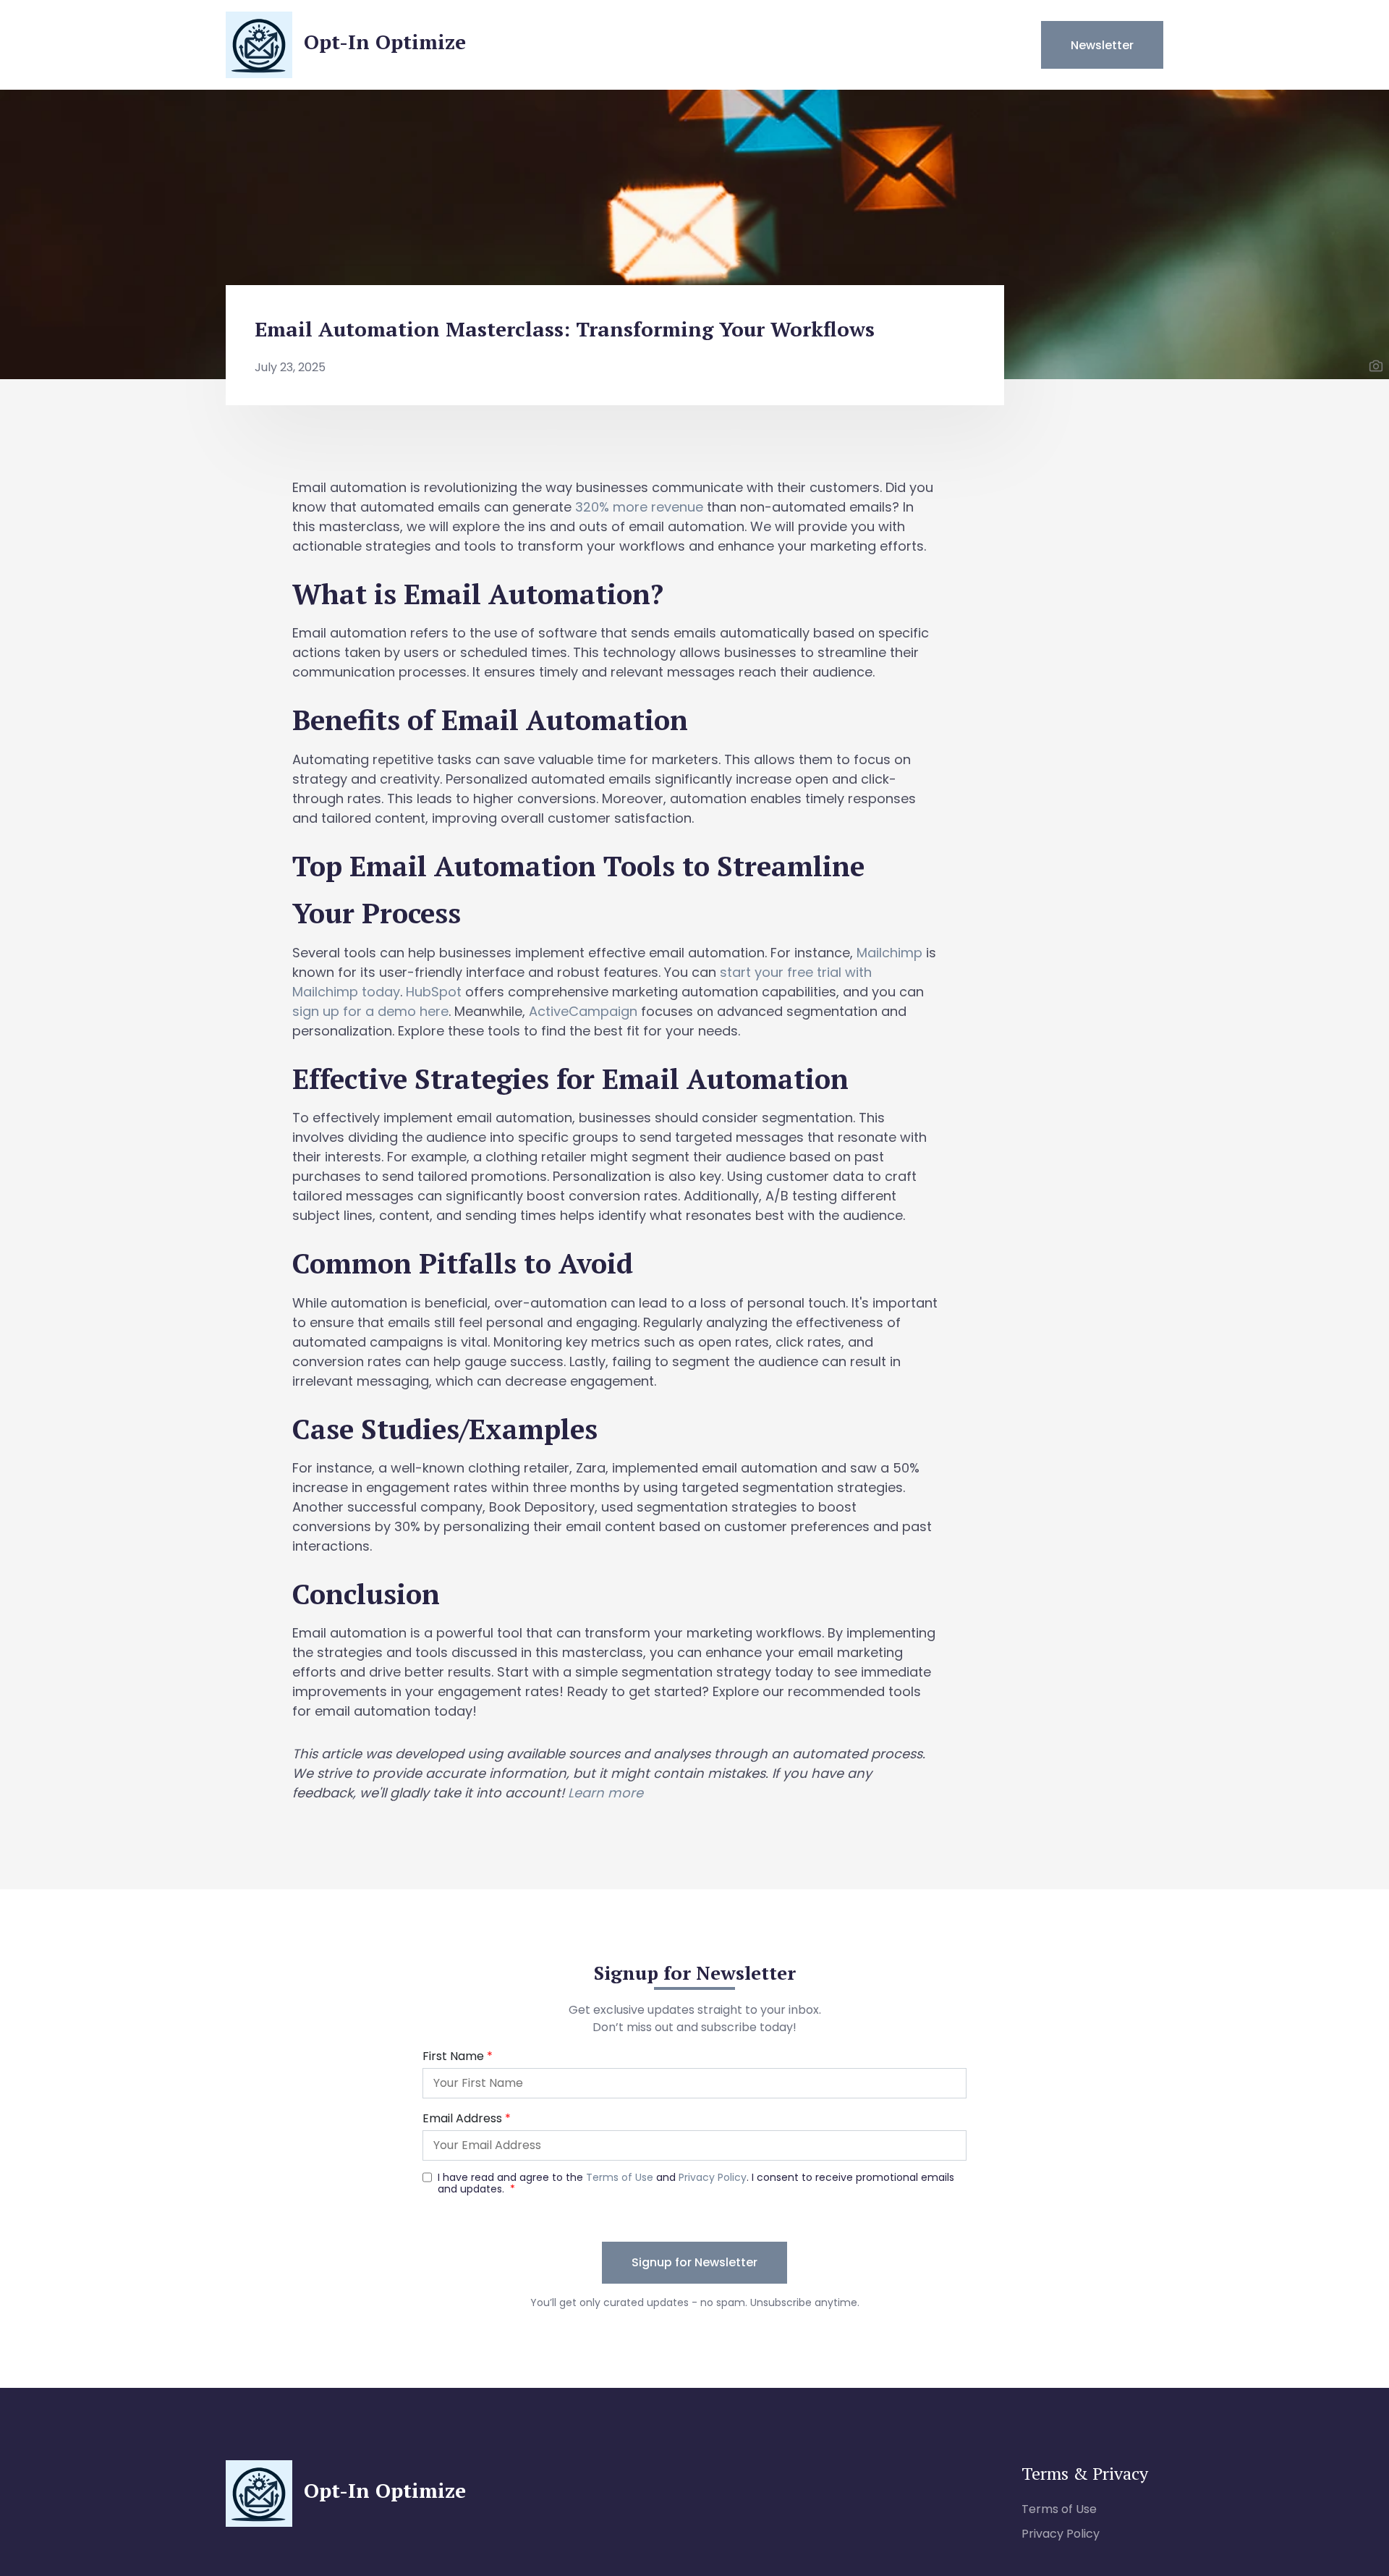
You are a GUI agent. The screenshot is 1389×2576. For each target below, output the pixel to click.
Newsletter (1102, 45)
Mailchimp (889, 953)
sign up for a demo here (370, 1011)
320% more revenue (639, 507)
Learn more (606, 1793)
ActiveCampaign (583, 1011)
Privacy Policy (1061, 2534)
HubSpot (434, 992)
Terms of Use (1059, 2509)
